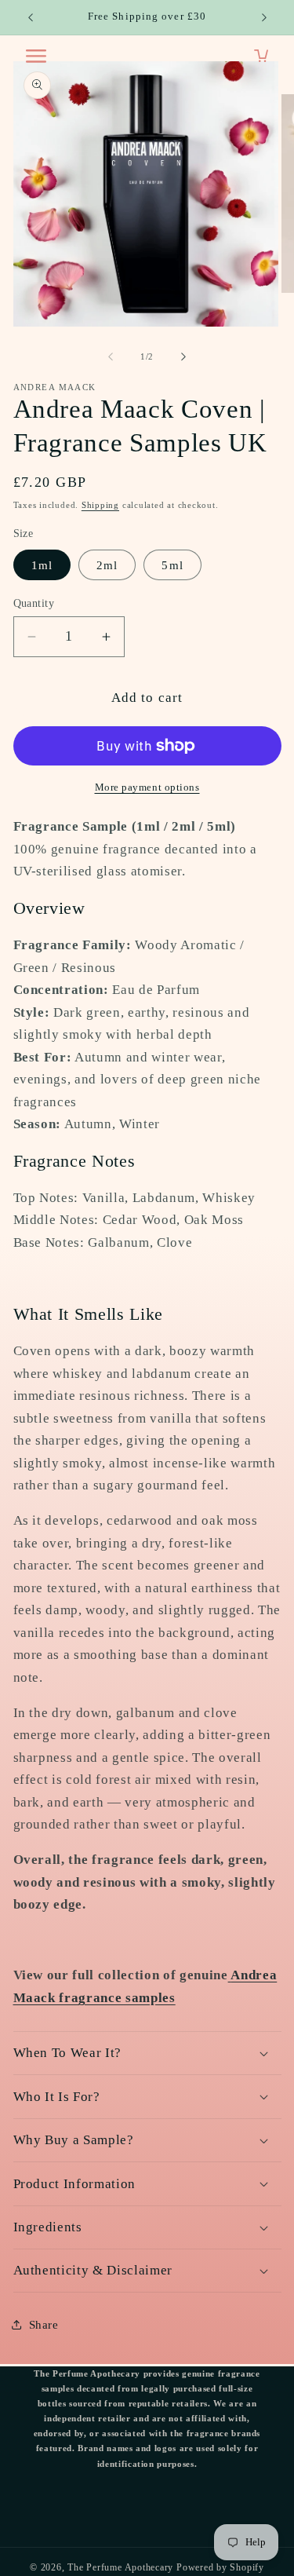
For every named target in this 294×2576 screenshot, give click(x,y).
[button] (147, 2053)
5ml (172, 565)
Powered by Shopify (220, 2567)
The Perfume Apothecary (122, 2567)
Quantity (34, 603)
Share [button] (44, 2324)
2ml (107, 565)
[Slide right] (183, 356)
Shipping (100, 505)
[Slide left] (111, 356)
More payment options (147, 787)
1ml (42, 565)
